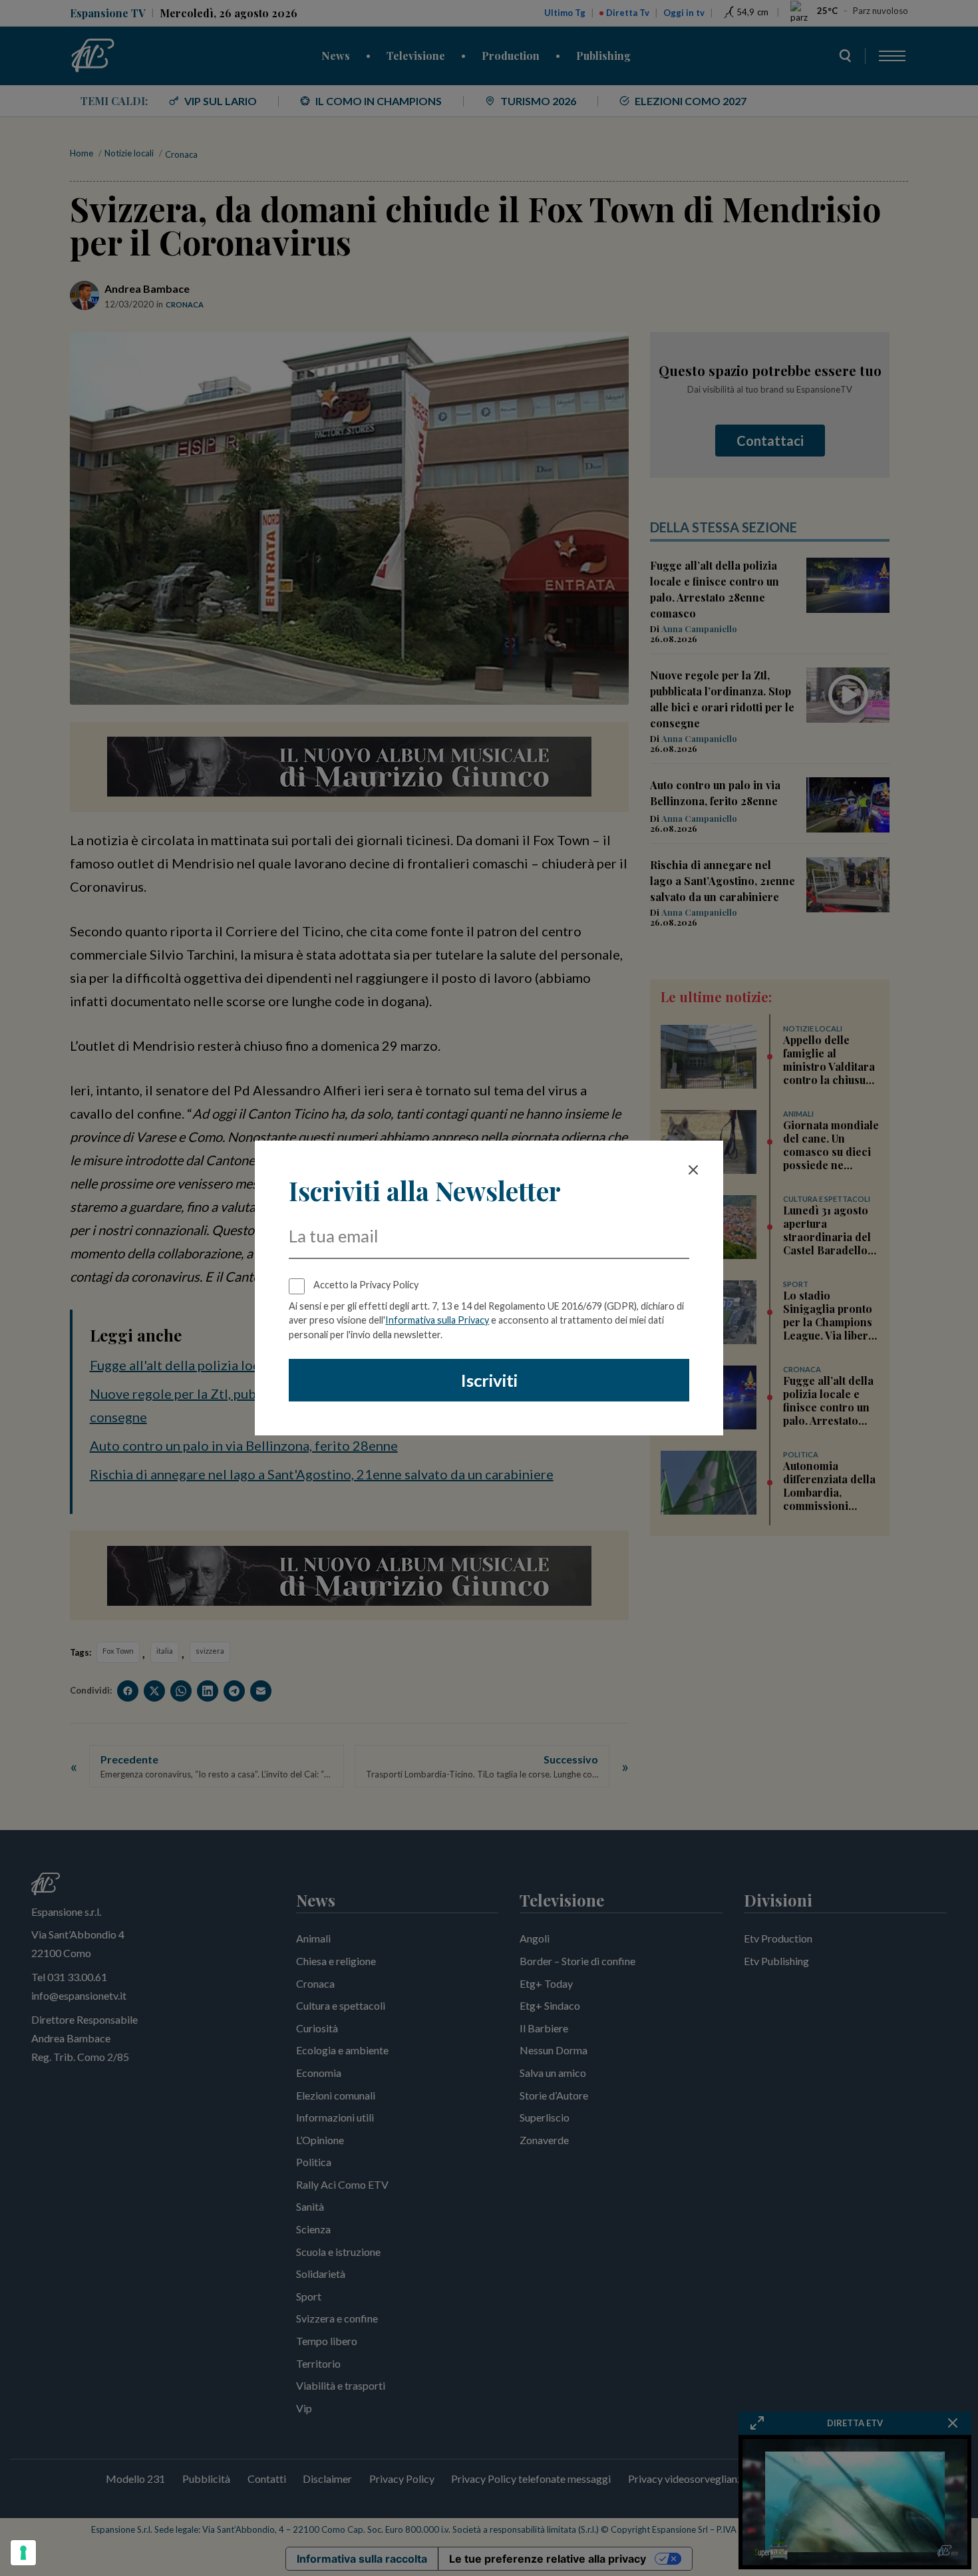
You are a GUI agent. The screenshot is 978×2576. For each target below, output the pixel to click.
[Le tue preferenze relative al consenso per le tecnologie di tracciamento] (23, 2553)
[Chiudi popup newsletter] (693, 1170)
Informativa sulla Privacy (437, 1320)
